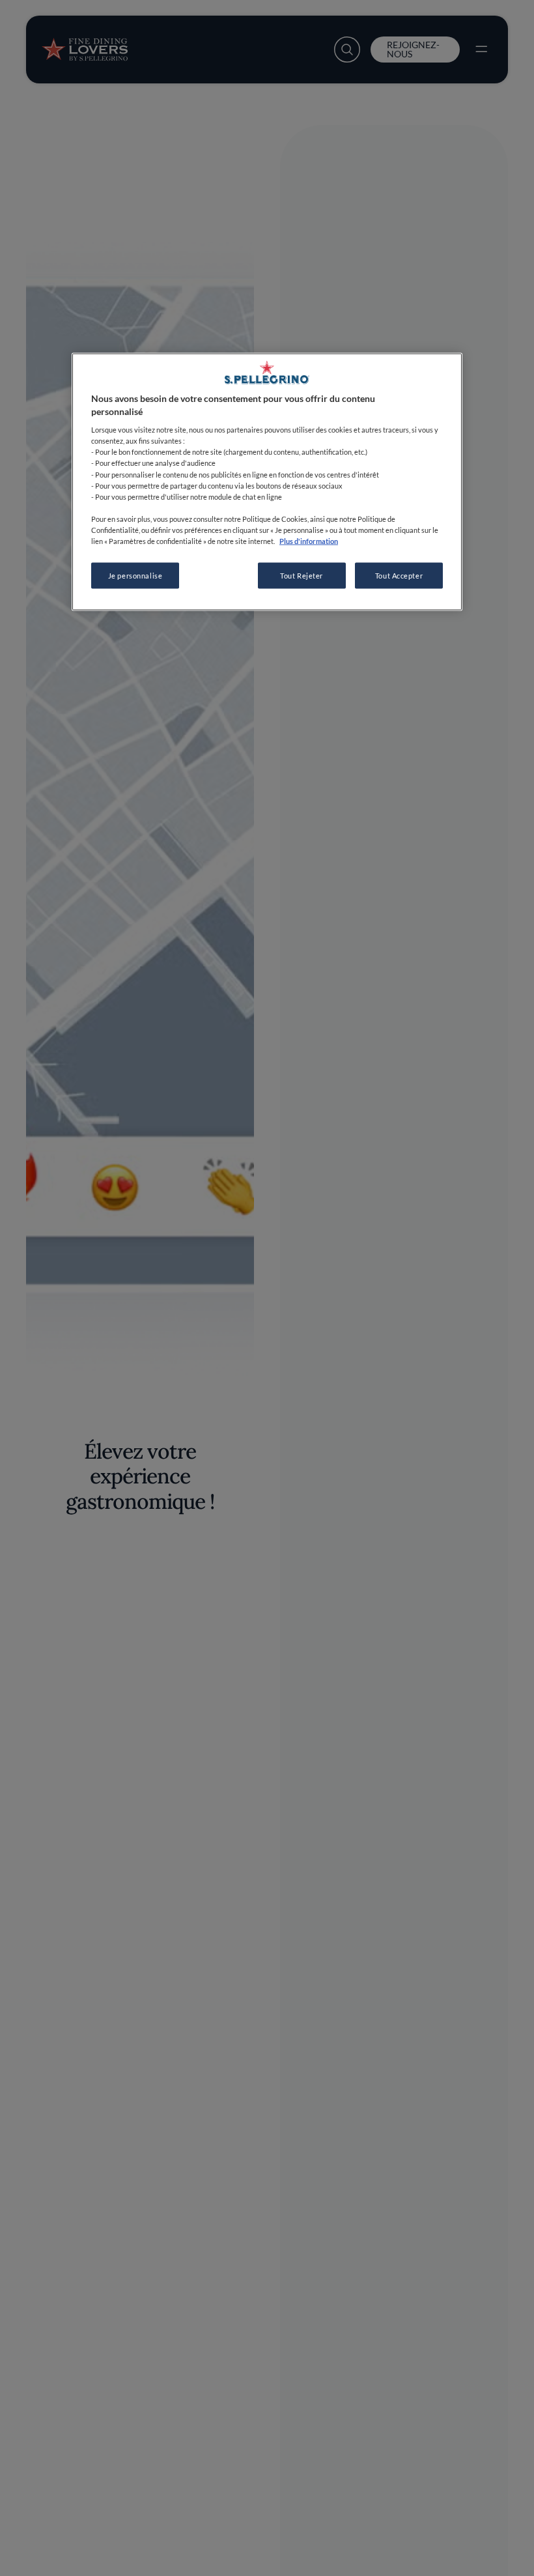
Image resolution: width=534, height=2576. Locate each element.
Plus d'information (309, 540)
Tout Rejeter (302, 576)
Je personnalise (135, 576)
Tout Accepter (399, 576)
